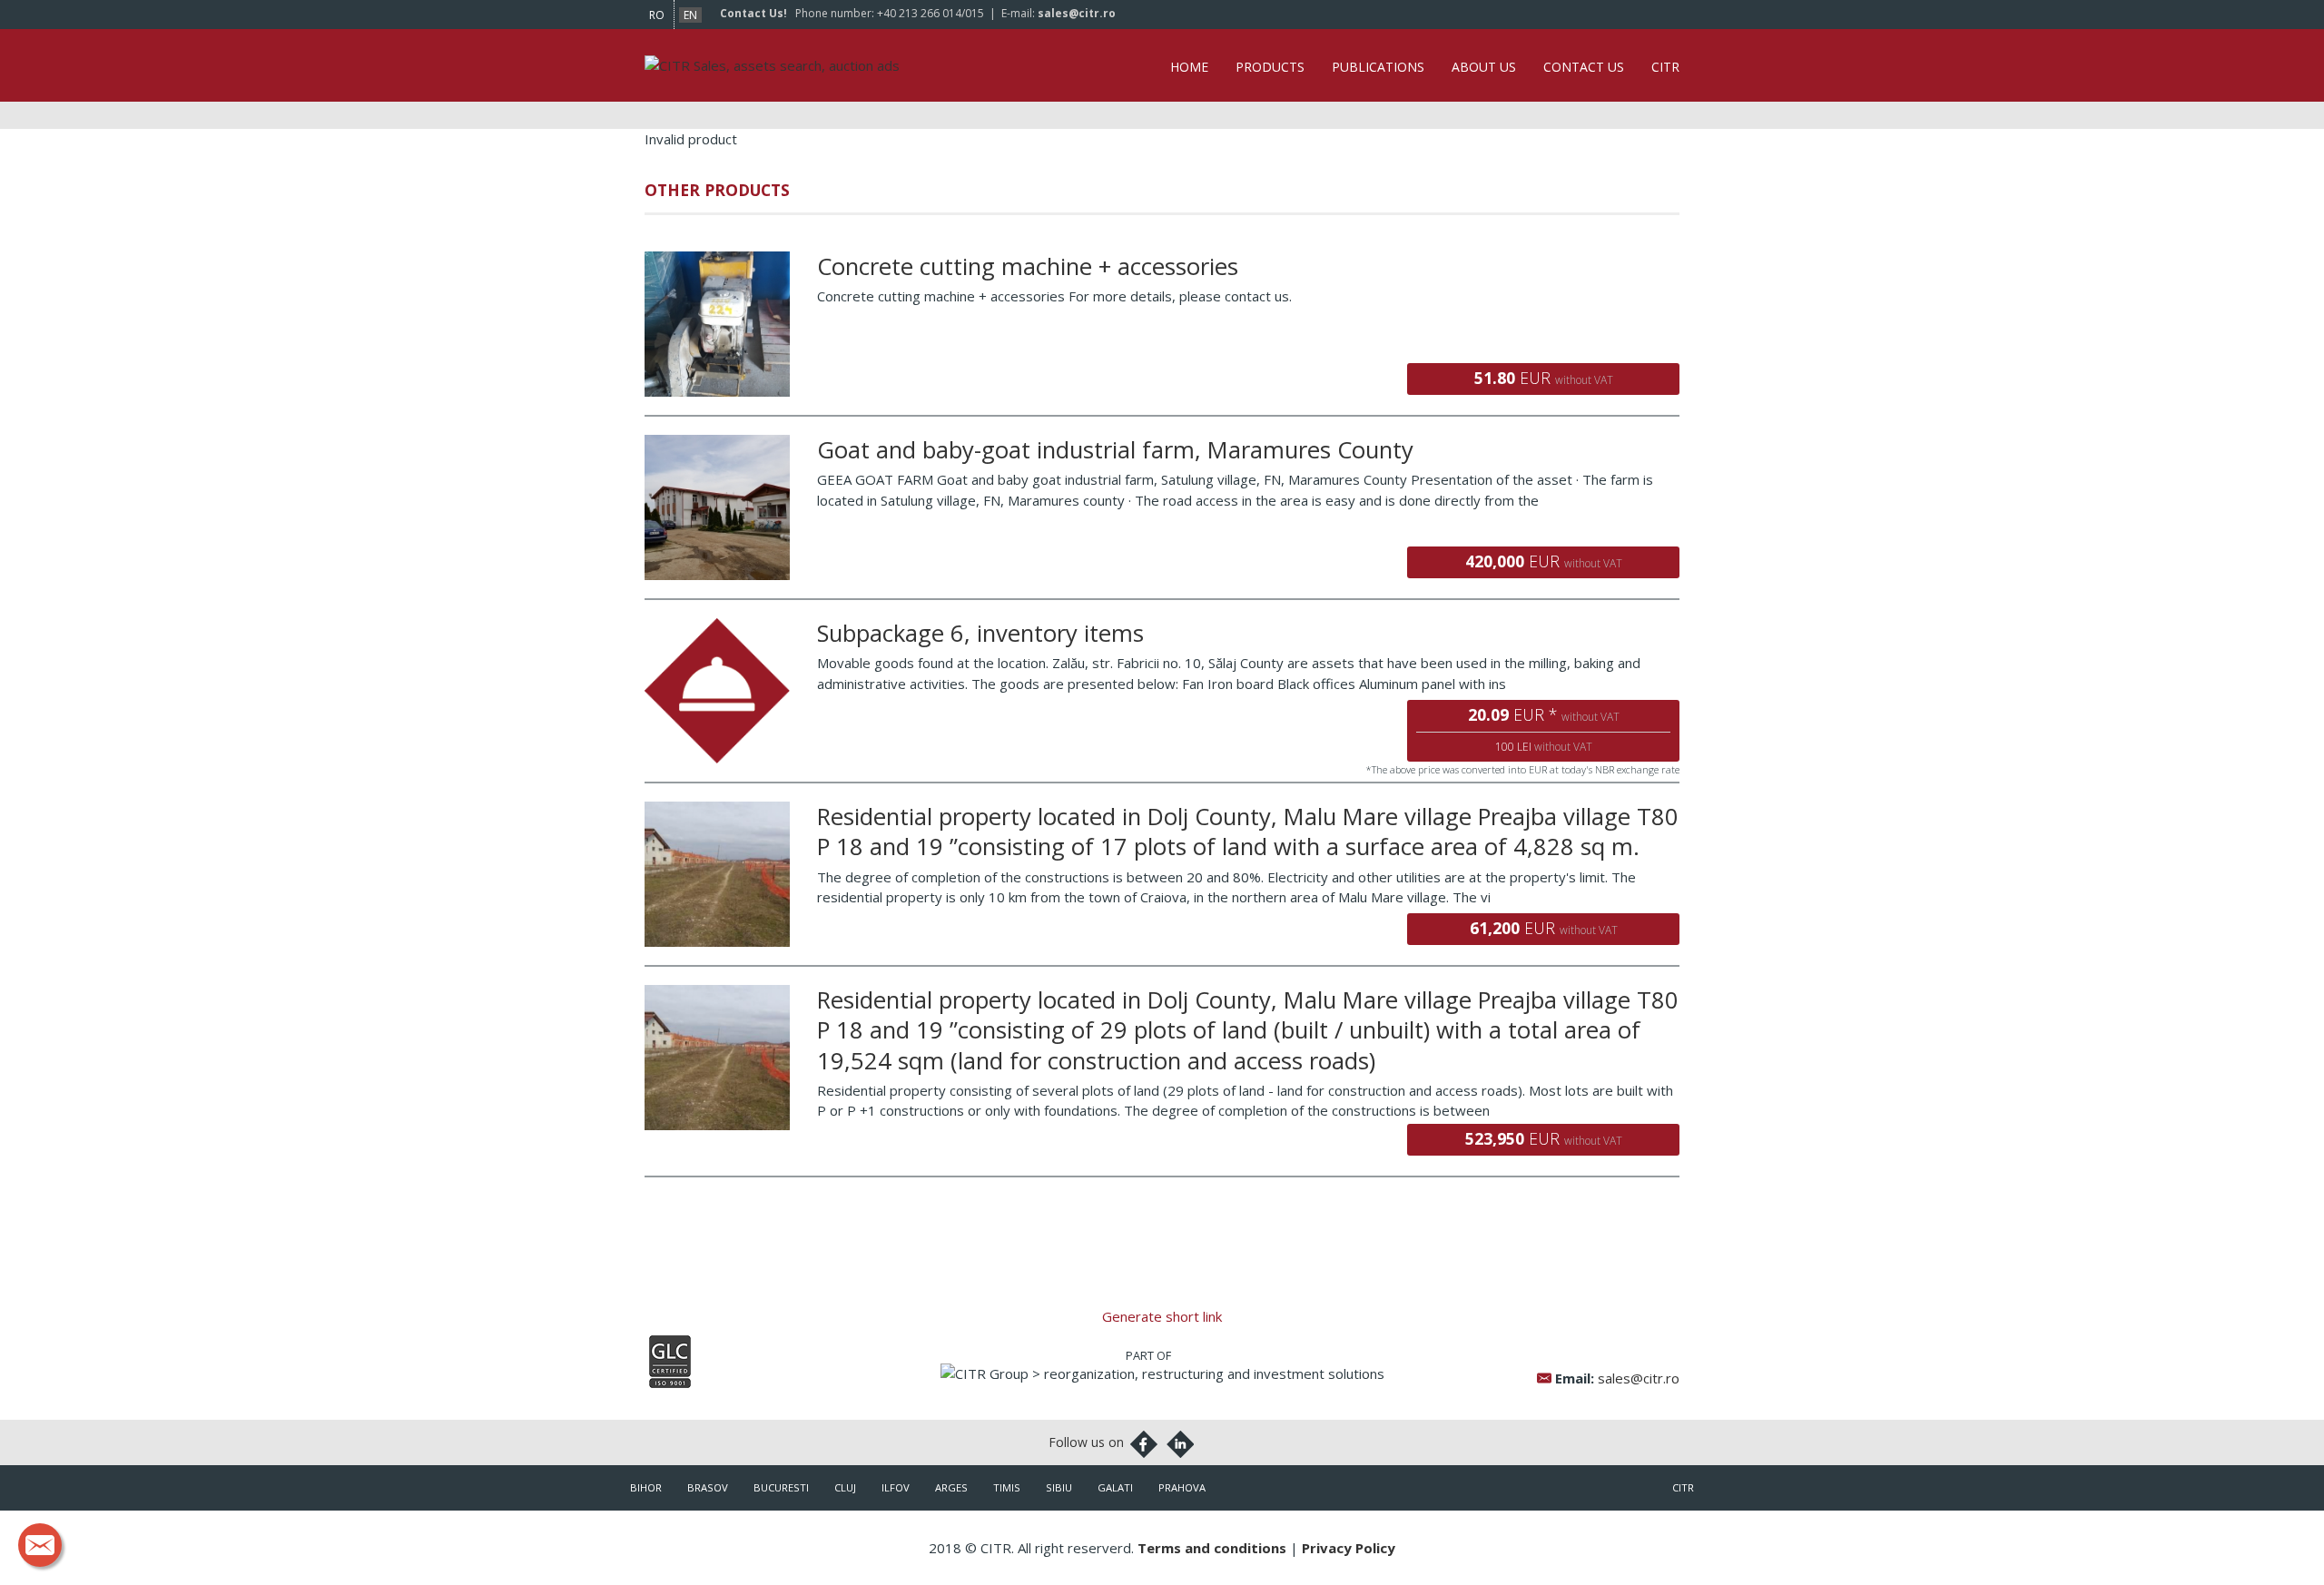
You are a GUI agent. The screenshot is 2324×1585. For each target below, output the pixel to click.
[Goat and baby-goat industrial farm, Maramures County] (717, 445)
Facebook (1144, 1444)
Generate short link (1162, 1316)
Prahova (1182, 1487)
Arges (951, 1487)
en (690, 15)
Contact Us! (753, 13)
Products (1270, 67)
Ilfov (896, 1487)
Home (1189, 67)
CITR (1665, 67)
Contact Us (1584, 67)
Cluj (845, 1487)
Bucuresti (781, 1487)
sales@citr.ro (1077, 13)
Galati (1115, 1487)
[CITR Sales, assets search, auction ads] (772, 65)
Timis (1007, 1487)
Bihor (646, 1487)
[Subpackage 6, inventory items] (717, 628)
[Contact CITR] (40, 1545)
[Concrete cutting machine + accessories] (717, 261)
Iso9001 (670, 1362)
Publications (1378, 67)
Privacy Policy (1349, 1548)
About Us (1484, 67)
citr (1683, 1487)
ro (657, 15)
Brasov (708, 1487)
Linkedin (1180, 1444)
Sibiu (1059, 1487)
